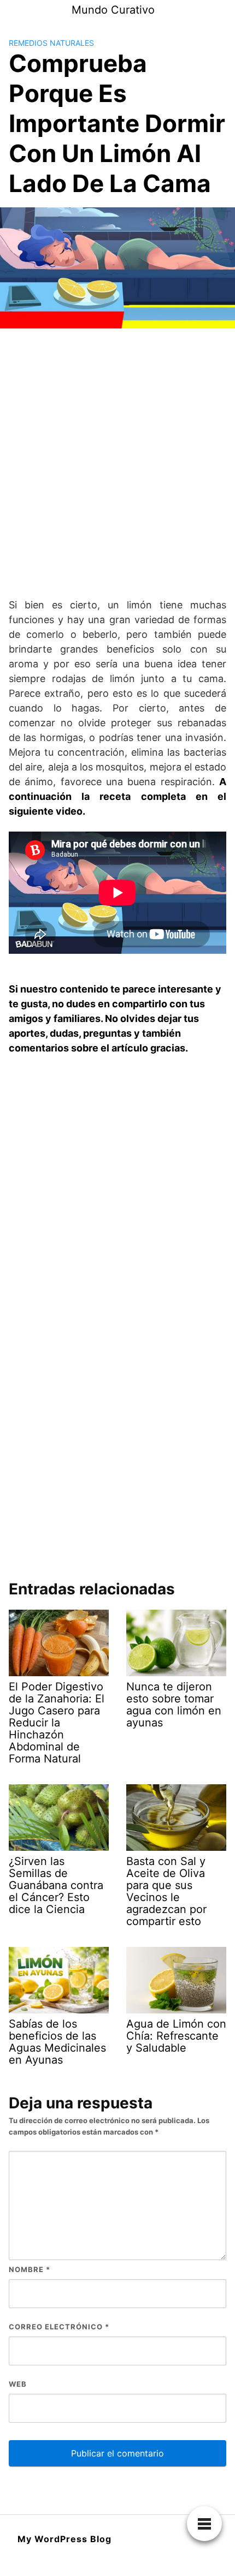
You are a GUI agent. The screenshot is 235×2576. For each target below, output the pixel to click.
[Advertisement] (117, 463)
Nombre (30, 2269)
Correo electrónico (59, 2327)
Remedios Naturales (51, 43)
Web (18, 2384)
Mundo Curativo (113, 10)
